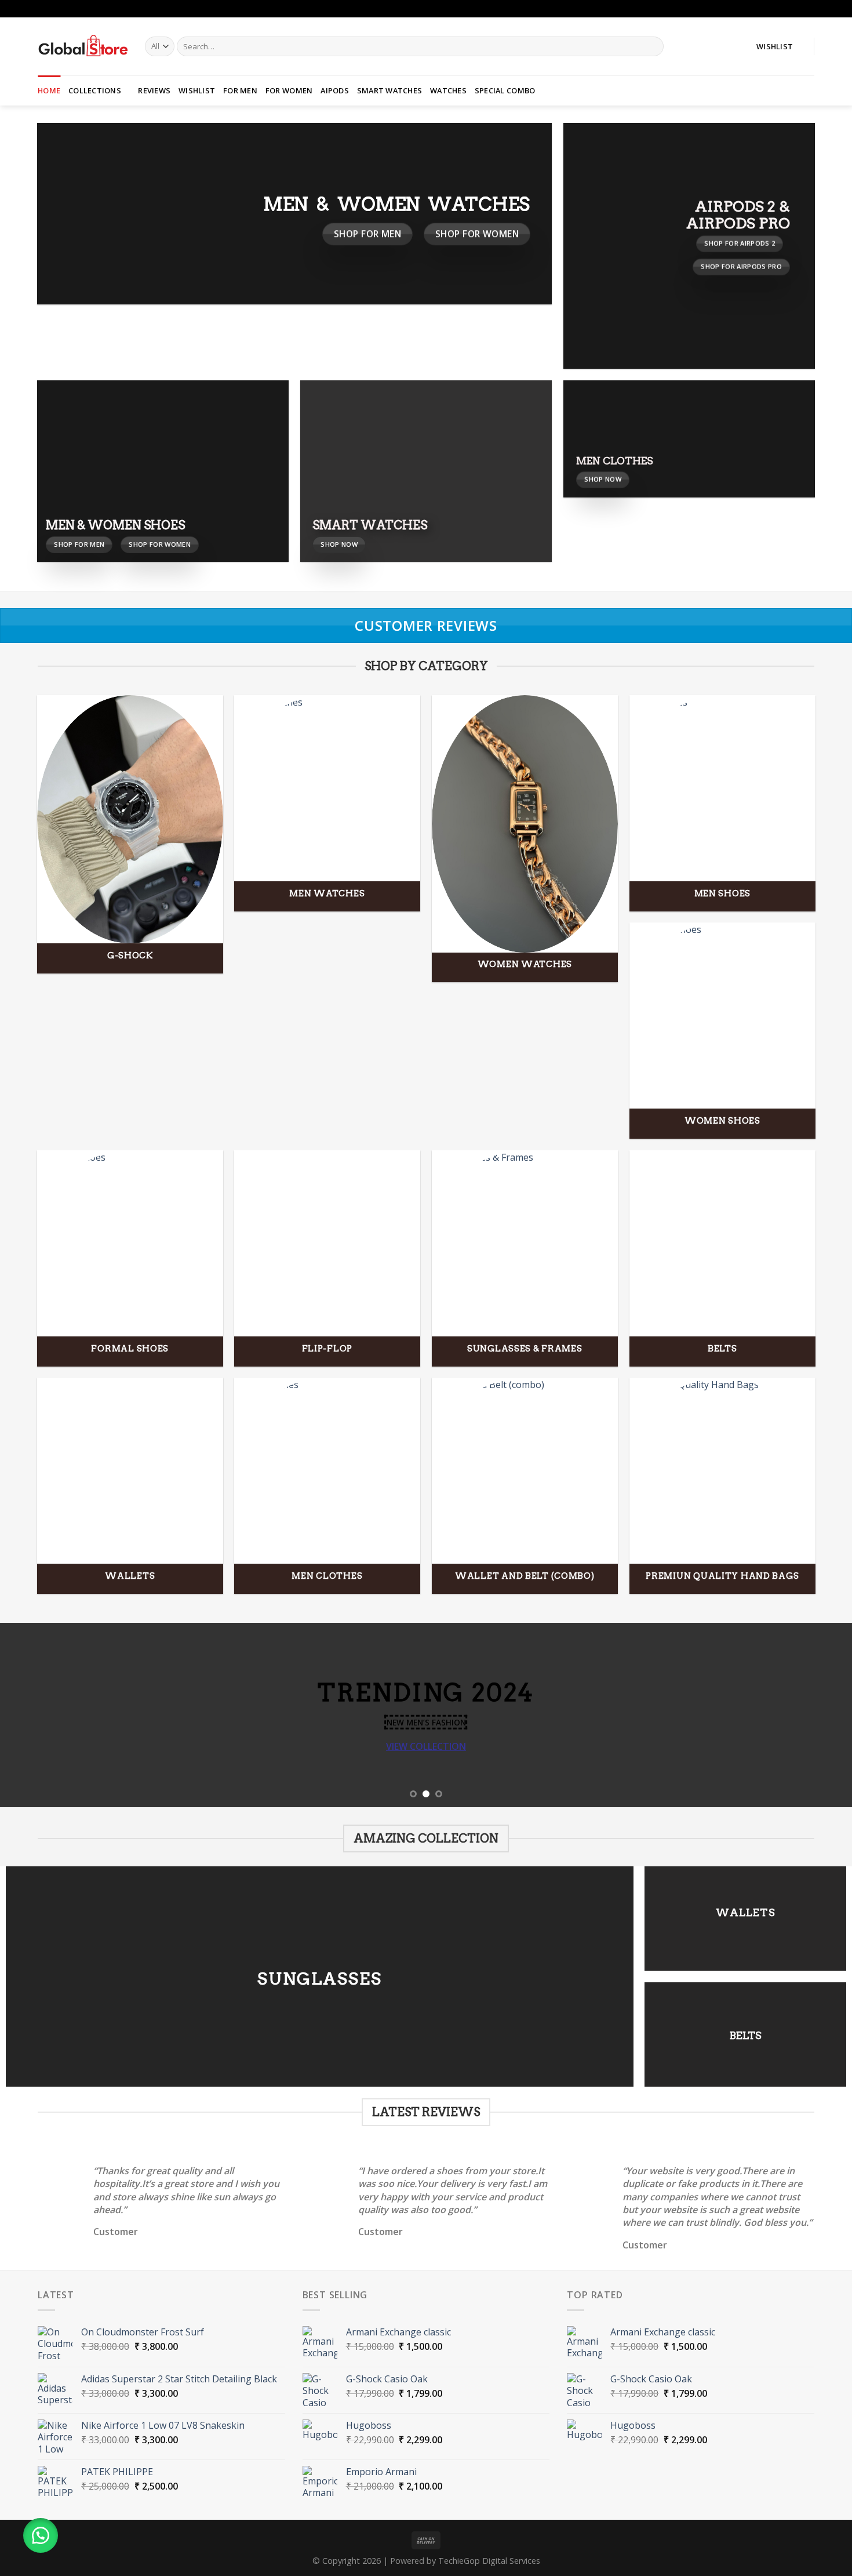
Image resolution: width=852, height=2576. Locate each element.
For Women (289, 90)
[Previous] (32, 1715)
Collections (95, 90)
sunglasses (320, 1978)
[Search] (653, 46)
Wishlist (197, 90)
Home (49, 90)
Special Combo (505, 90)
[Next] (820, 1715)
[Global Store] (83, 46)
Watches (448, 90)
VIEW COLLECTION (426, 1746)
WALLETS (746, 1912)
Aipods (335, 90)
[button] (41, 2535)
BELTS (746, 2035)
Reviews (154, 90)
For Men (240, 90)
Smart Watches (389, 90)
